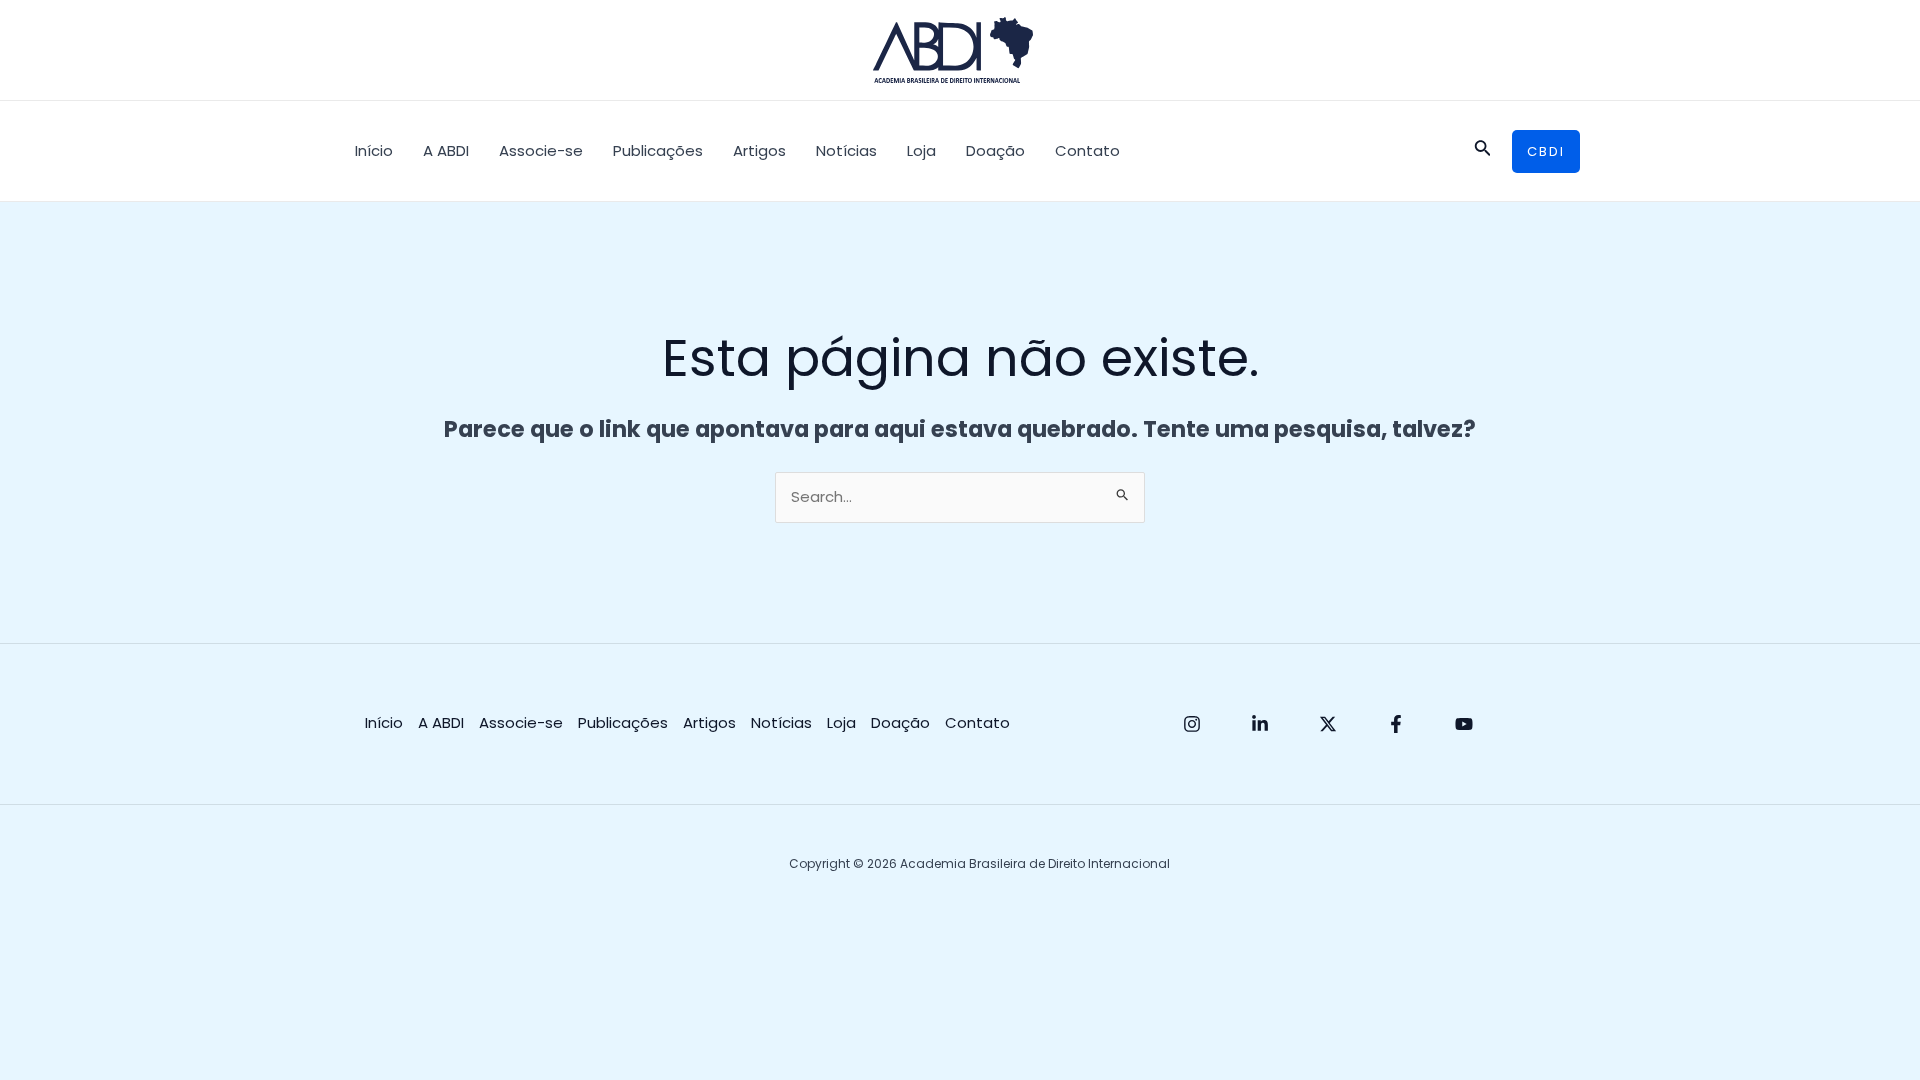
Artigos (759, 150)
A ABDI (446, 150)
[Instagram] (1192, 724)
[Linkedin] (1260, 724)
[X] (1328, 724)
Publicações (658, 150)
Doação (995, 150)
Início (374, 150)
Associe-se (541, 150)
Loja (921, 150)
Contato (1087, 150)
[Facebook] (1396, 724)
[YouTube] (1464, 724)
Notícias (846, 150)
